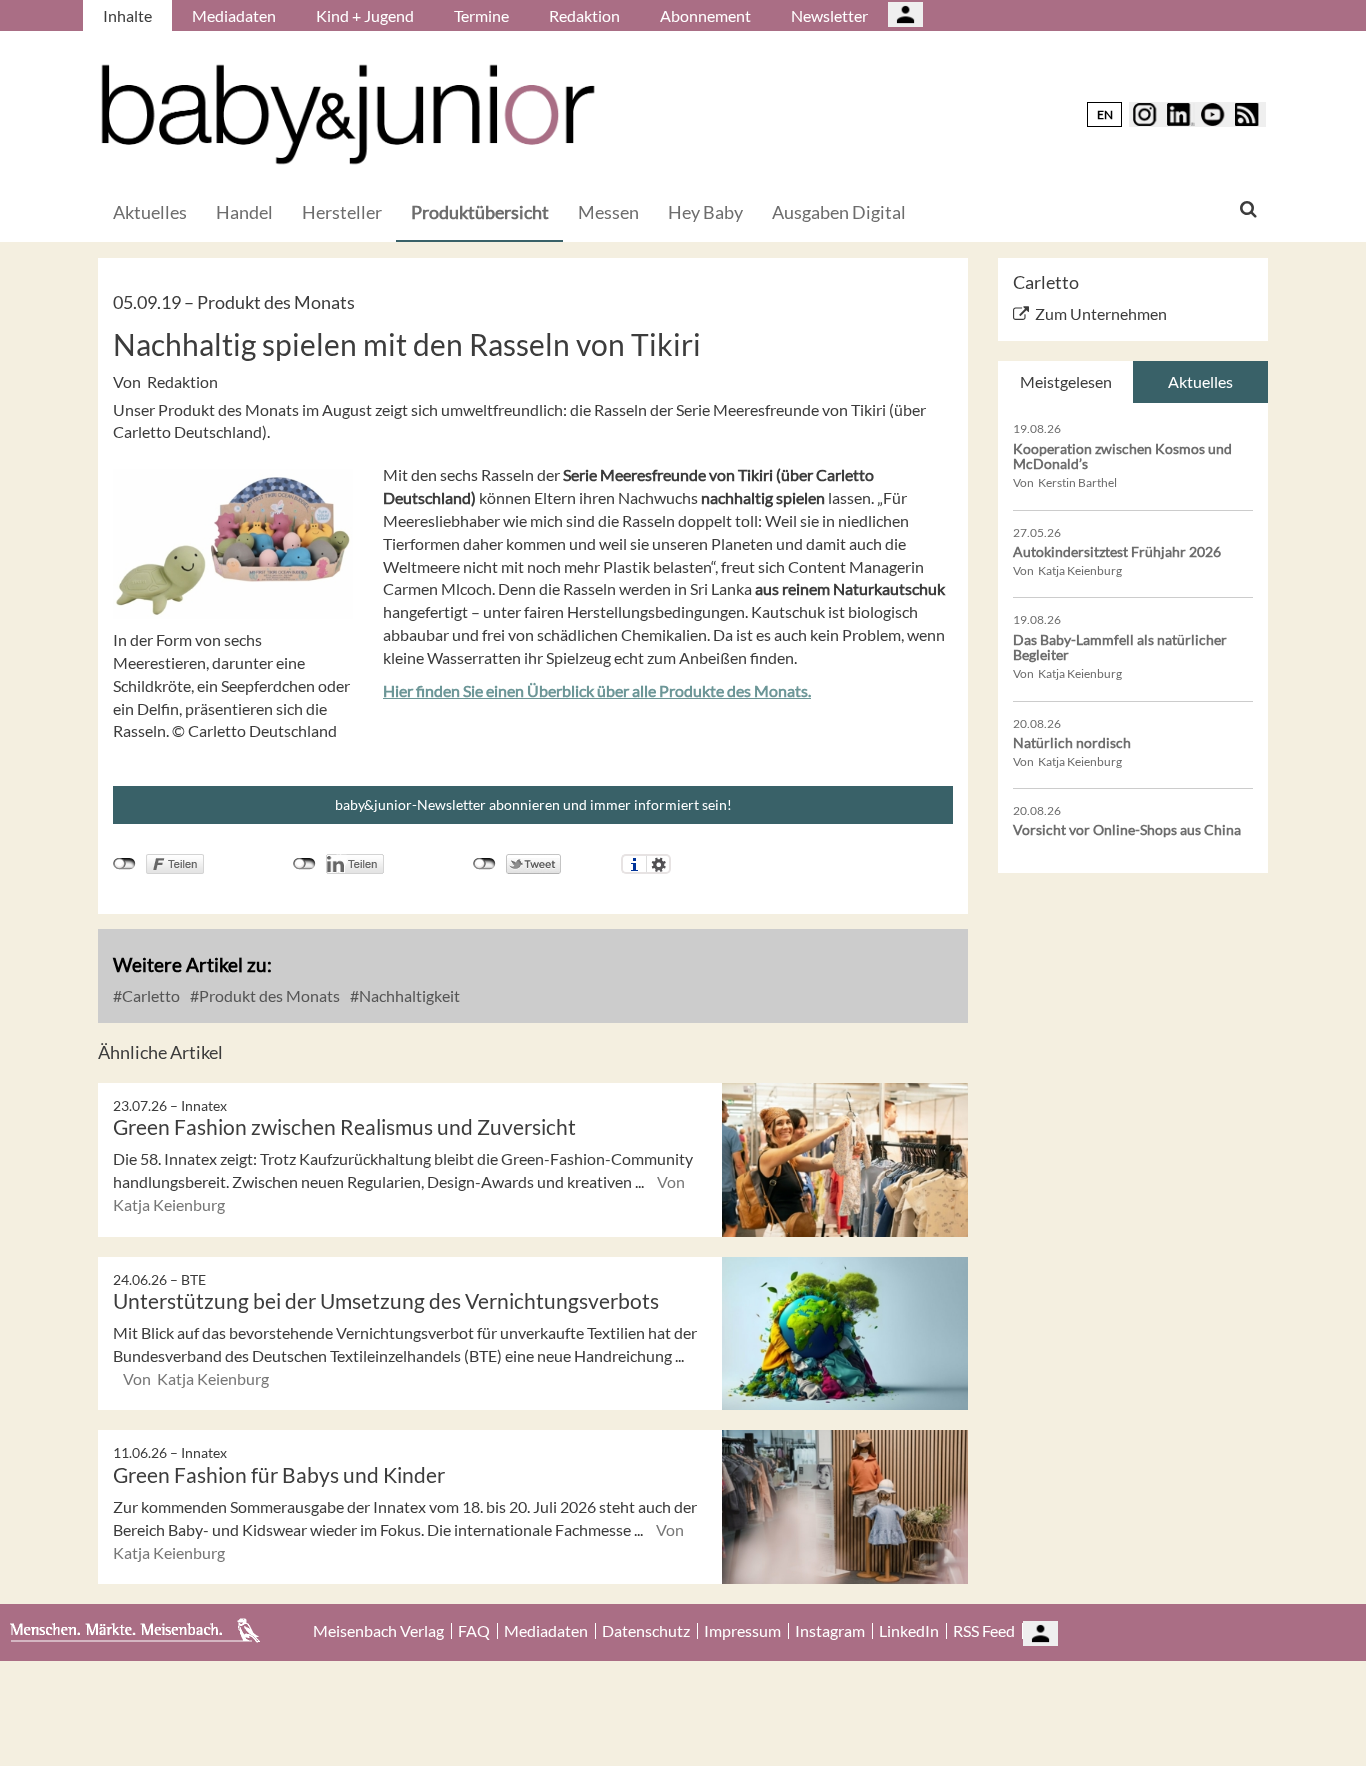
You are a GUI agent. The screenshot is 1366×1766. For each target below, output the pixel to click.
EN (1105, 114)
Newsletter (829, 15)
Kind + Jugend (365, 15)
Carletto (149, 995)
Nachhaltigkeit (408, 995)
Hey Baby (705, 212)
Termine (481, 15)
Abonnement (705, 15)
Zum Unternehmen (1101, 313)
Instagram (830, 1631)
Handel (244, 212)
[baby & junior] (348, 114)
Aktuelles (150, 212)
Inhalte (127, 15)
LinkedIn (909, 1631)
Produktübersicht (480, 212)
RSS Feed (984, 1631)
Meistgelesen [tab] (1066, 381)
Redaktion (584, 15)
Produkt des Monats (268, 995)
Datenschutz (646, 1631)
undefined (304, 864)
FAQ (474, 1631)
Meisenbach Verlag (378, 1631)
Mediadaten (234, 15)
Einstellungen (658, 864)
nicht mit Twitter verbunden (484, 864)
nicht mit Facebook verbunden (124, 864)
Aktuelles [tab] (1200, 381)
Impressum (742, 1631)
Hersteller (342, 212)
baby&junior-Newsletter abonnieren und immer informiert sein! (533, 804)
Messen (608, 212)
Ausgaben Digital (839, 212)
